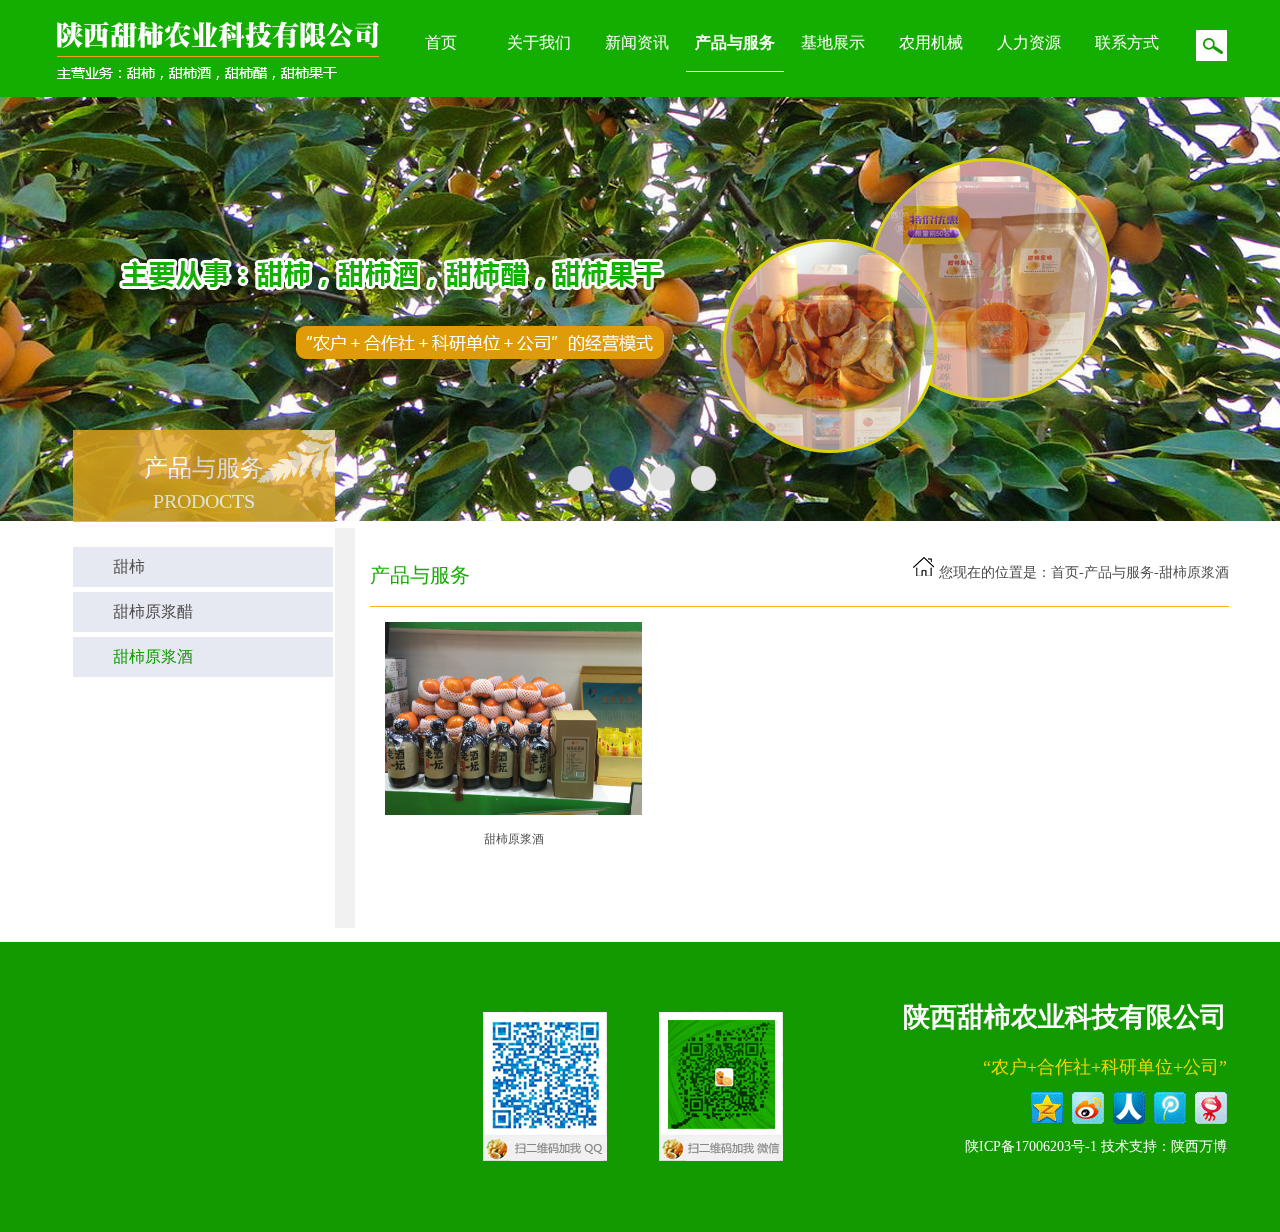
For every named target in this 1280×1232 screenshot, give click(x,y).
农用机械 (931, 42)
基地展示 (833, 42)
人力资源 (1029, 42)
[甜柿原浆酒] (513, 811)
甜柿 (129, 566)
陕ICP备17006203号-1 (1031, 1146)
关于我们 (539, 42)
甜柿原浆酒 (153, 656)
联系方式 (1127, 42)
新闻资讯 (637, 42)
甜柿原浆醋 (153, 611)
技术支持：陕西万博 (1164, 1146)
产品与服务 (735, 42)
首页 (441, 42)
